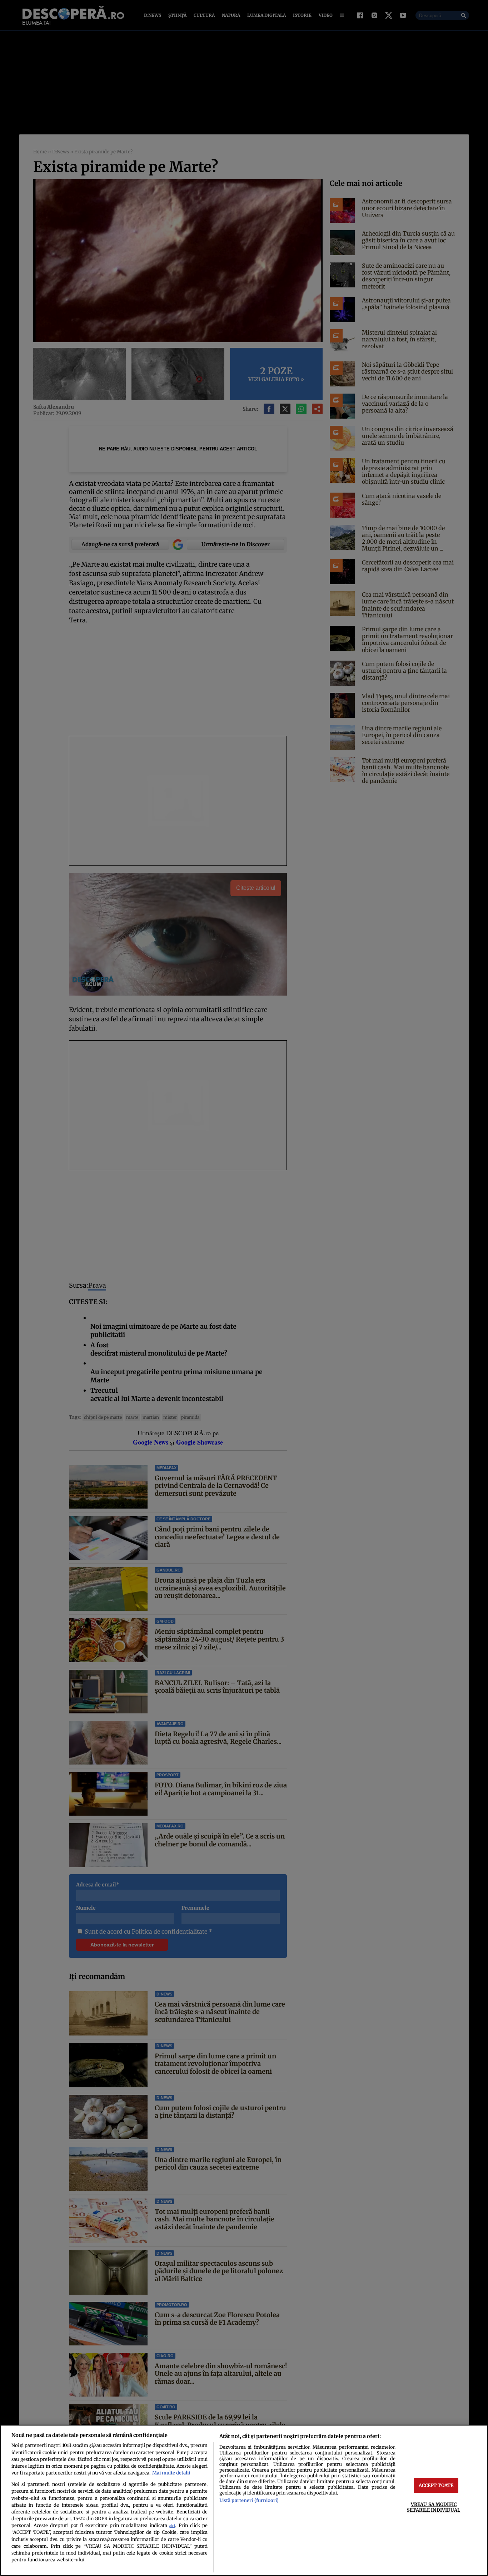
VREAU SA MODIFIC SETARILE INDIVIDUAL (434, 2507)
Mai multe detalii (171, 2473)
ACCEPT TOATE (436, 2485)
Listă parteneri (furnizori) (249, 2500)
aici (172, 2526)
